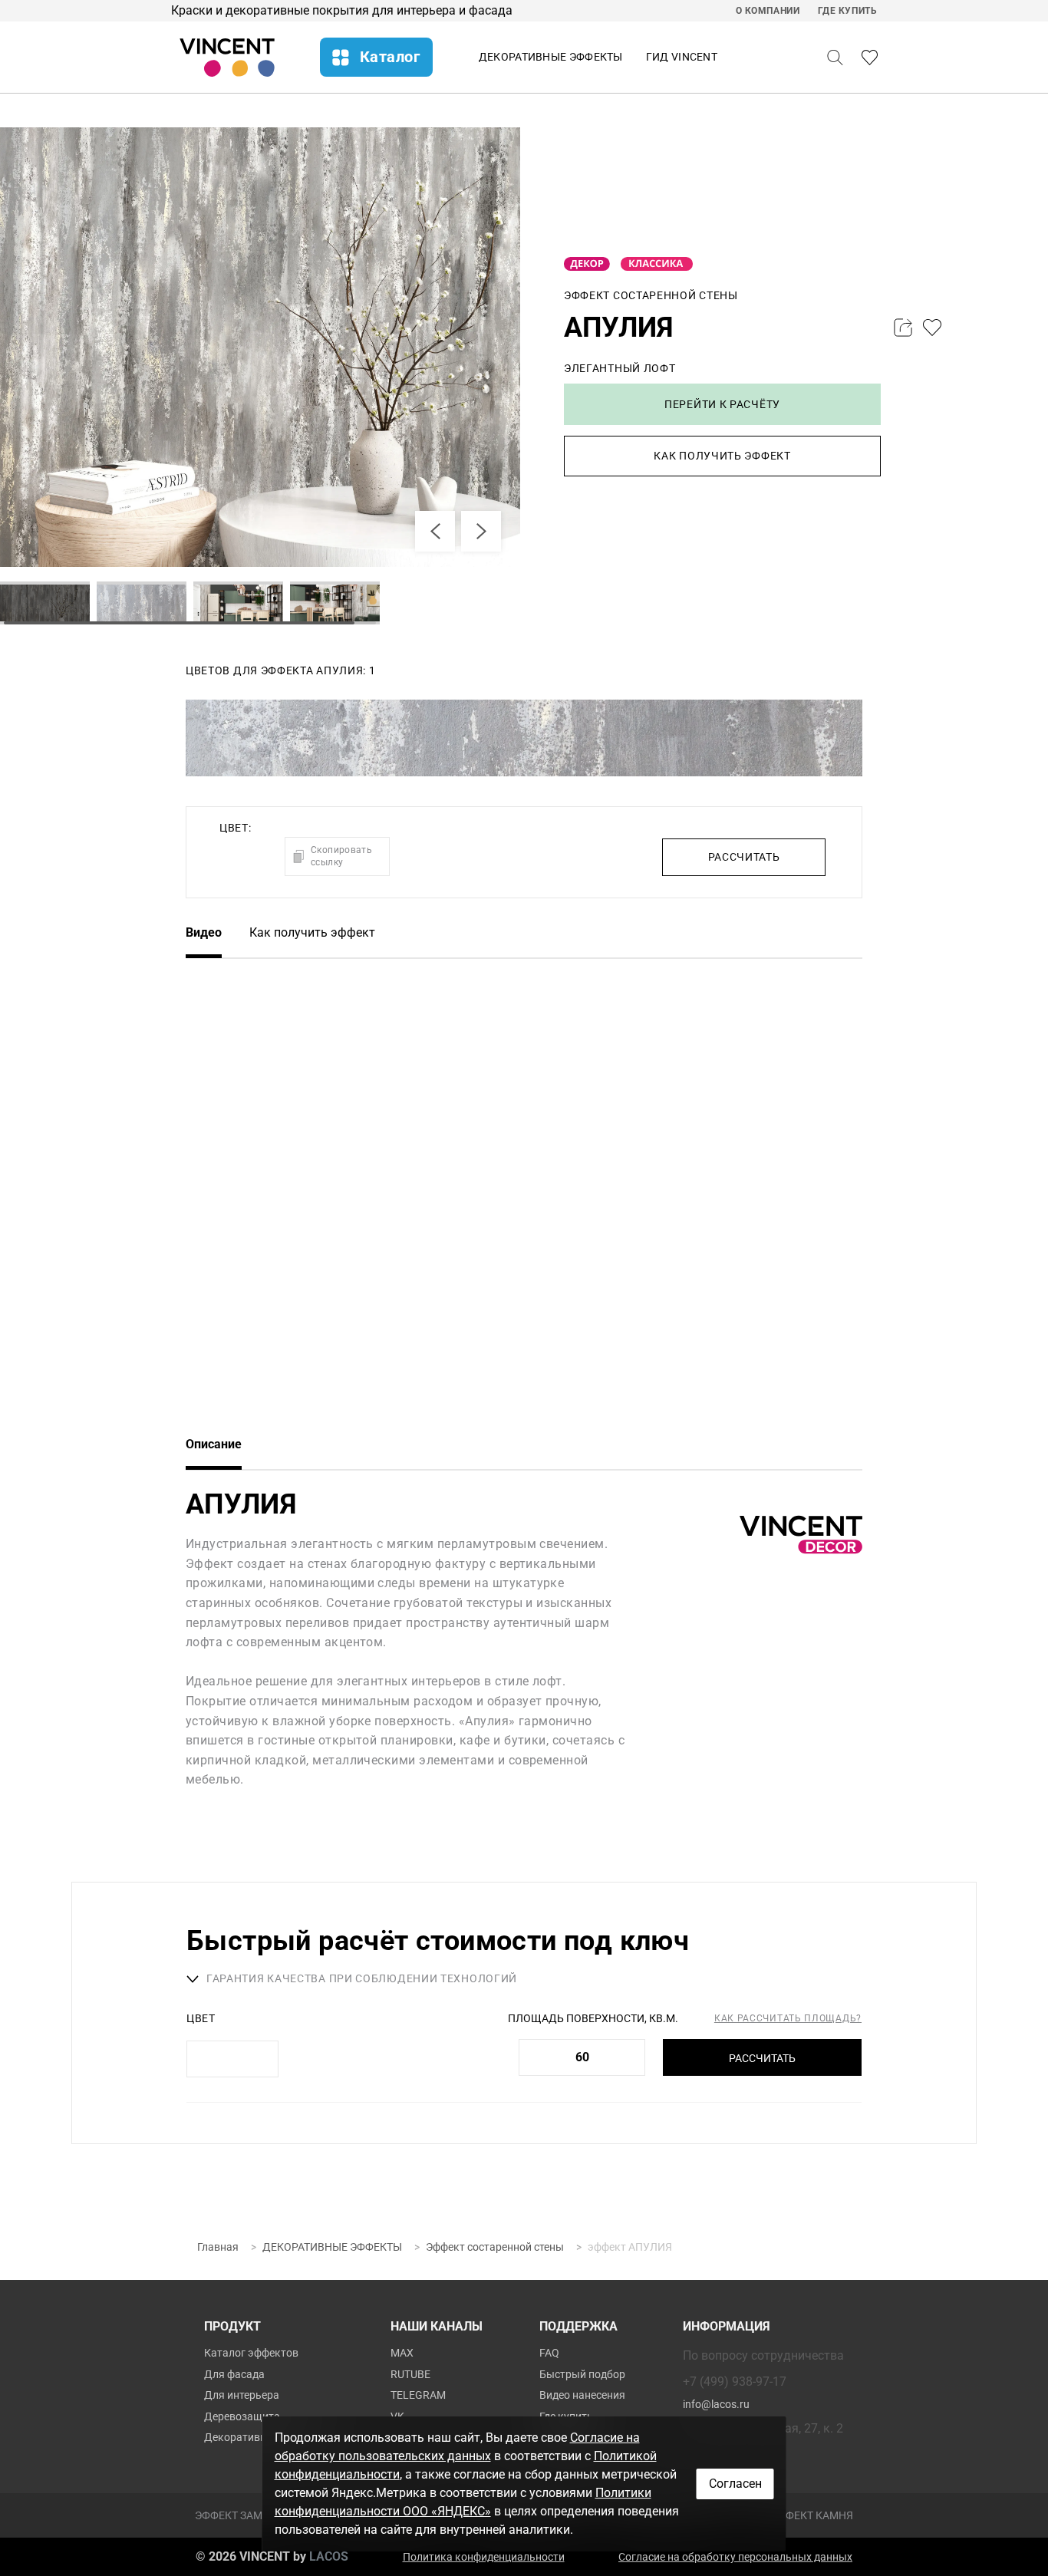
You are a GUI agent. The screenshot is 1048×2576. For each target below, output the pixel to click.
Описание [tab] (214, 1444)
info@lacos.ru (716, 2404)
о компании (768, 11)
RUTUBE (410, 2374)
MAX (402, 2353)
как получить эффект (722, 456)
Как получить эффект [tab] (312, 932)
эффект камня (812, 2515)
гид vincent (682, 57)
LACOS (329, 2556)
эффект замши (237, 2515)
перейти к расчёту (722, 404)
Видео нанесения (582, 2395)
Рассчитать (762, 2058)
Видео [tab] (204, 932)
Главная (218, 2247)
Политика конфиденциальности (484, 2557)
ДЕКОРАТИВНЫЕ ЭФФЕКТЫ (332, 2247)
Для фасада (234, 2374)
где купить (848, 11)
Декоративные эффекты (551, 57)
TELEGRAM (418, 2395)
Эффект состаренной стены (495, 2247)
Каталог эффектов (251, 2353)
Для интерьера (242, 2395)
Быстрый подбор (582, 2374)
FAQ (549, 2353)
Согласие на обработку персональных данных (735, 2557)
